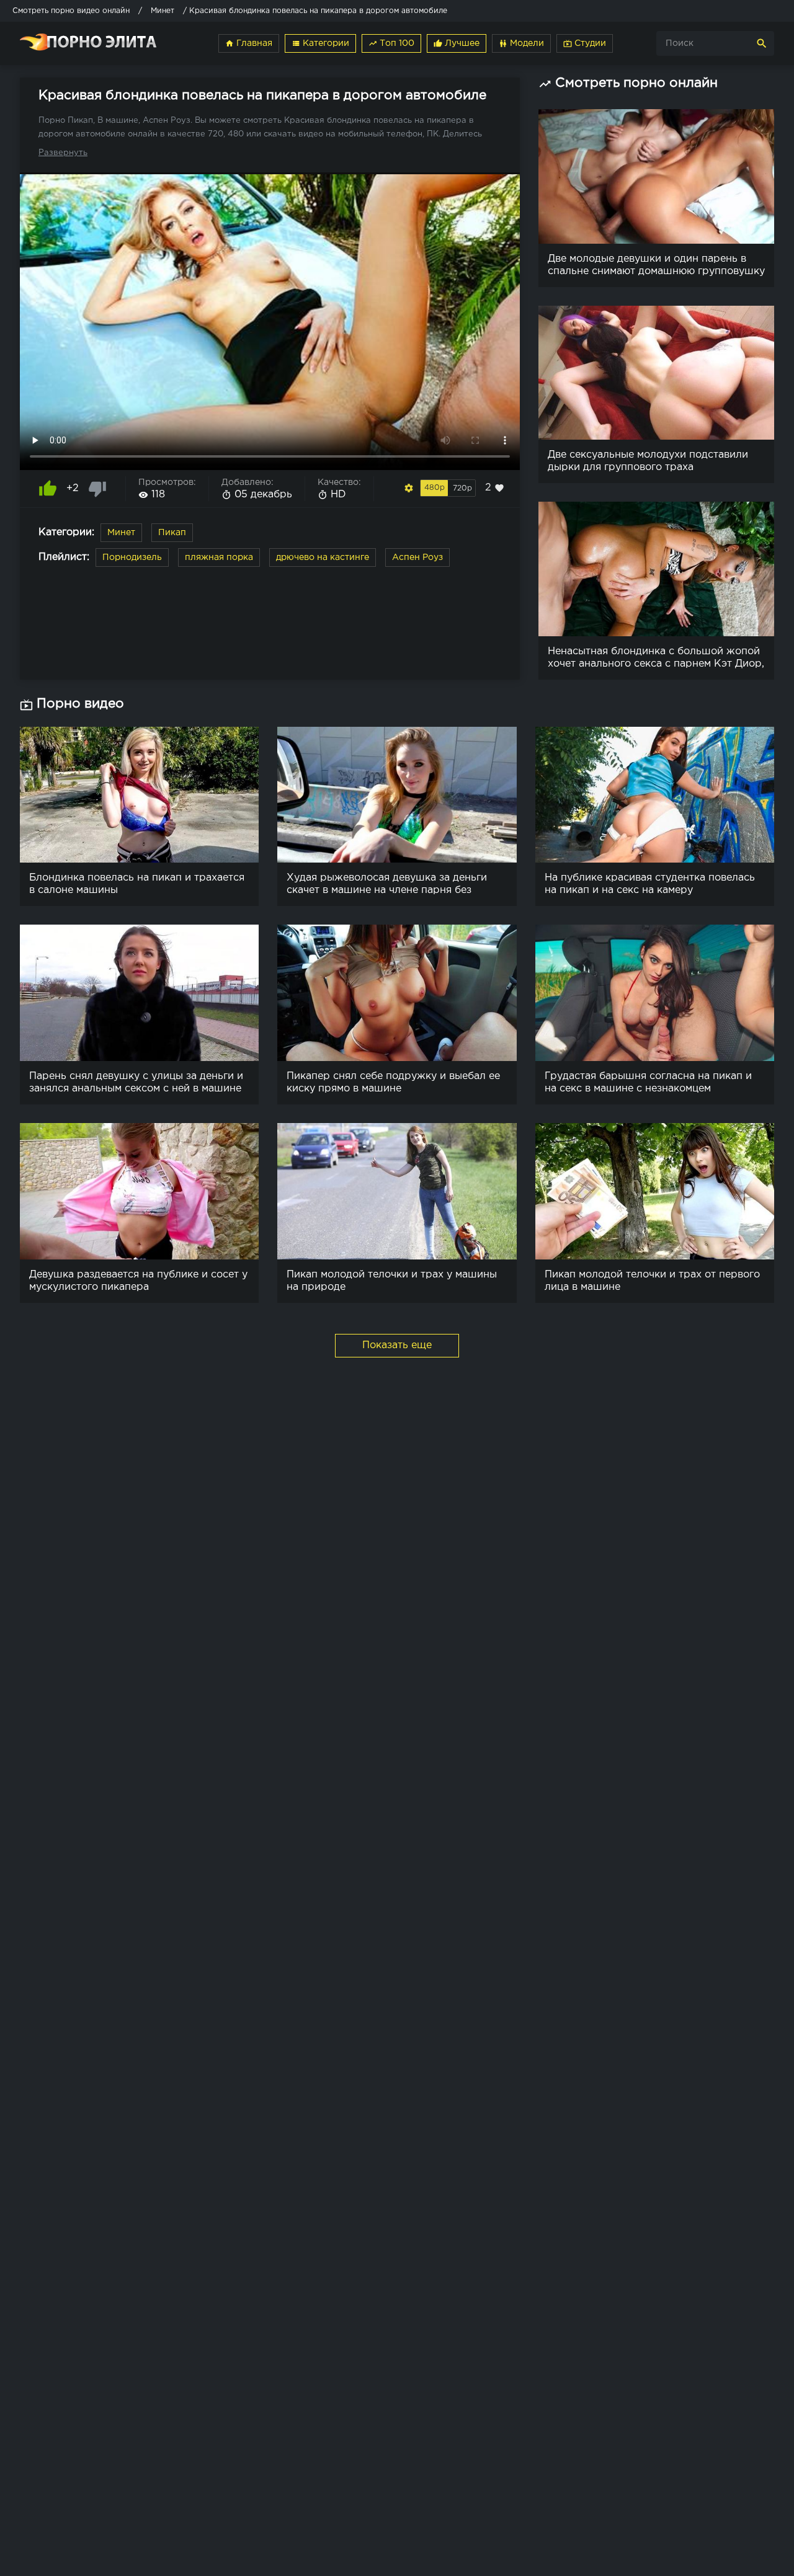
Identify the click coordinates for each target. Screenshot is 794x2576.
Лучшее (457, 43)
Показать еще (397, 1345)
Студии (585, 43)
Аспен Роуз (417, 557)
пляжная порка (219, 557)
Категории (320, 43)
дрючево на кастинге (323, 557)
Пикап (172, 533)
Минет (121, 533)
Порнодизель (132, 557)
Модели (521, 43)
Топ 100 (391, 43)
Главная (249, 43)
